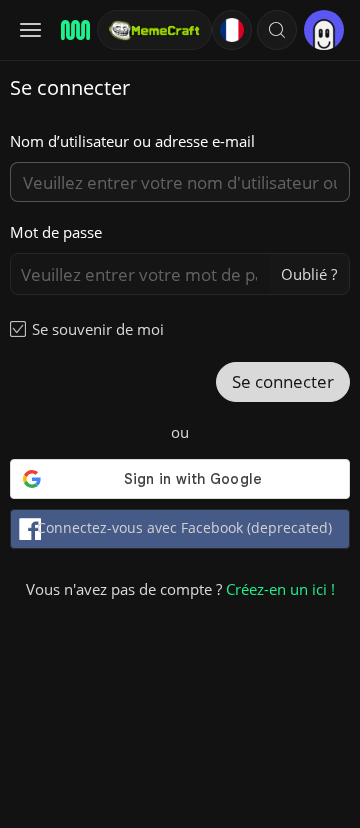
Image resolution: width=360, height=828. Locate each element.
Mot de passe (56, 232)
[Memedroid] (72, 30)
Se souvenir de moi (98, 329)
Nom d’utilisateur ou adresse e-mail (132, 141)
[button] (277, 30)
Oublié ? (309, 274)
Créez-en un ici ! (280, 589)
